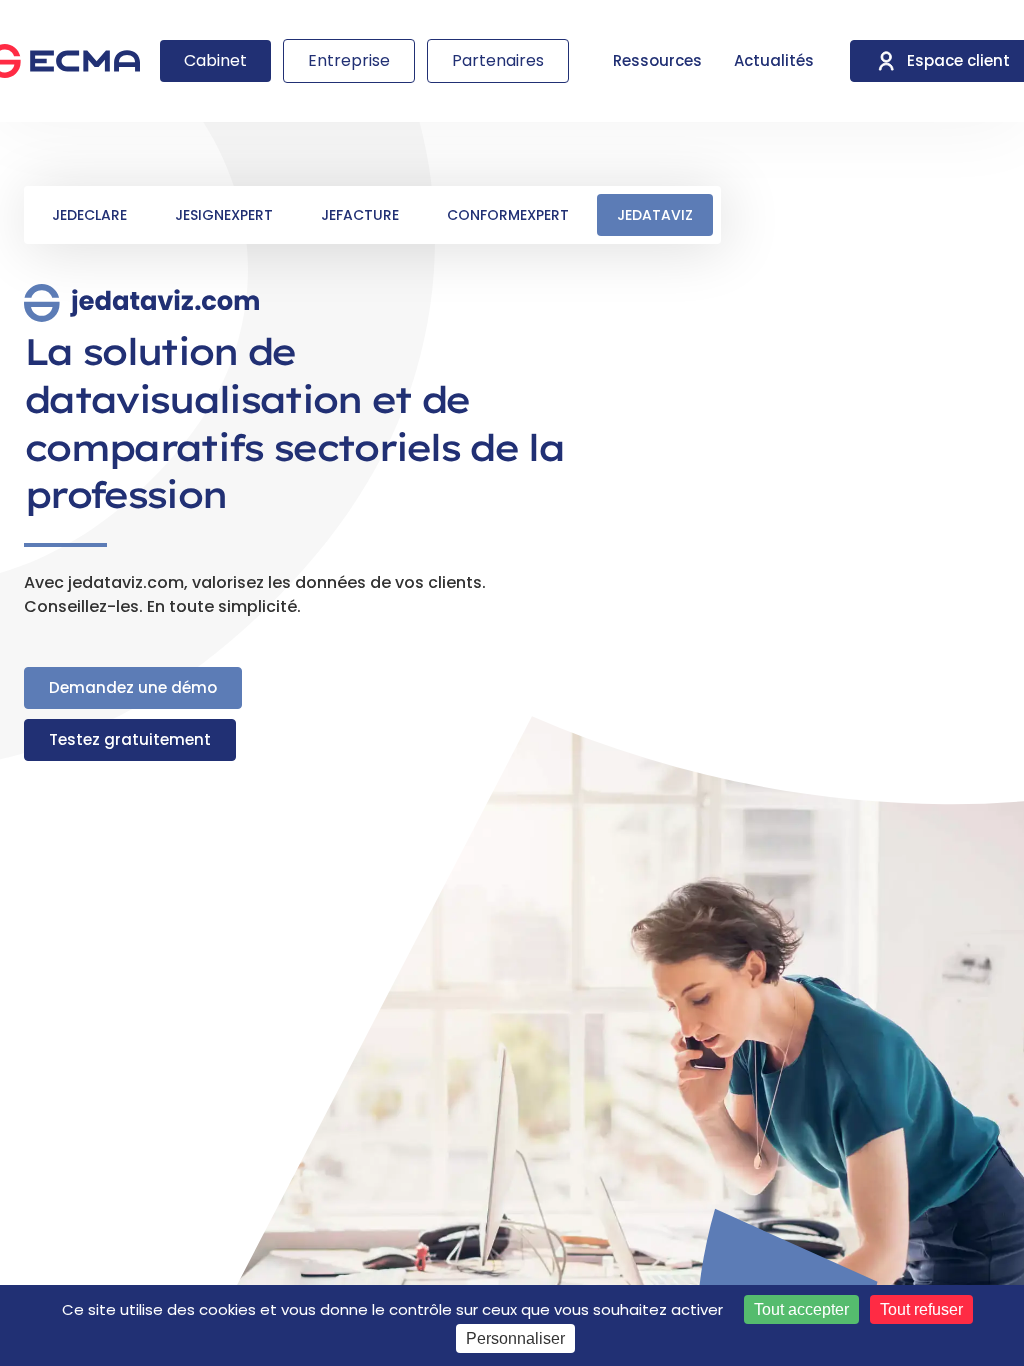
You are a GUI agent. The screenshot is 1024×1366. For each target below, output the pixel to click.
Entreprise (349, 60)
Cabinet (215, 60)
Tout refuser (921, 1309)
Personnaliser (515, 1338)
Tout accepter (801, 1309)
